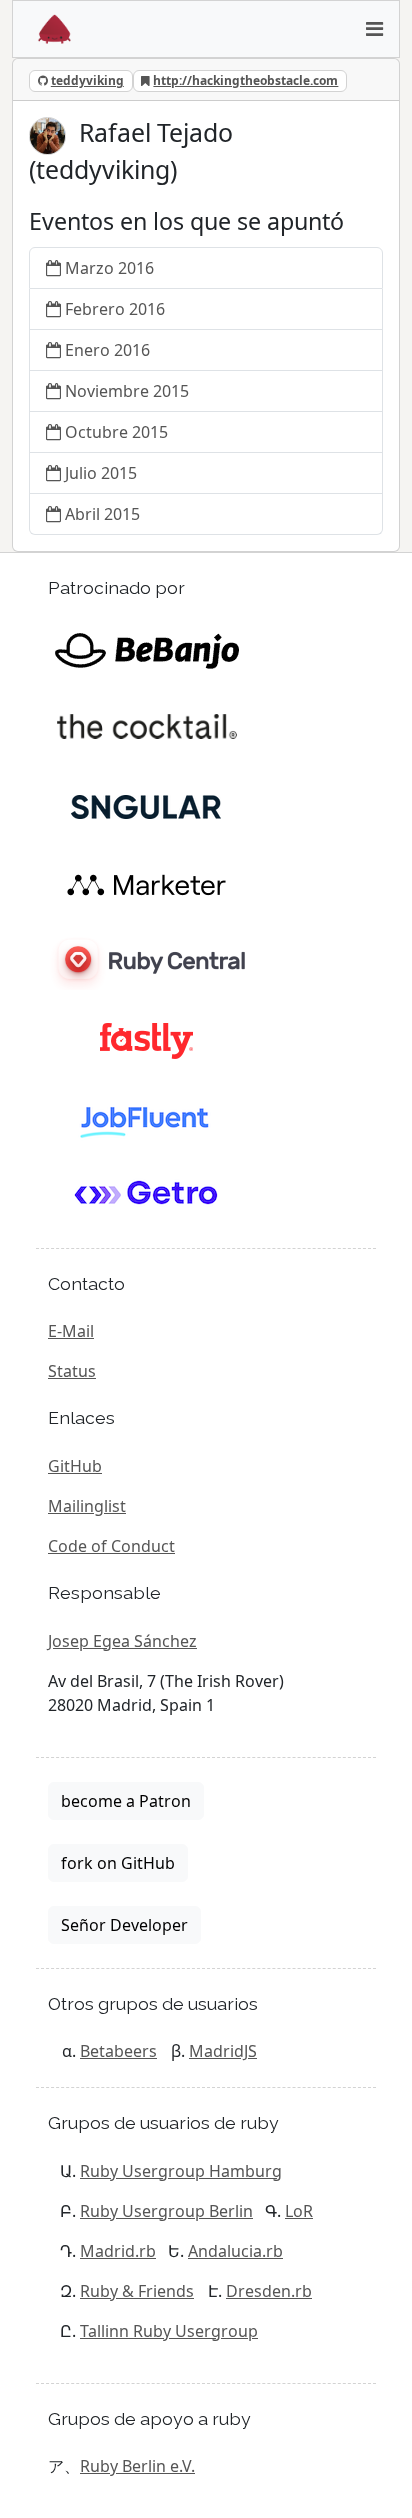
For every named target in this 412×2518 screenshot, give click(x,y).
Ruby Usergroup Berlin (166, 2211)
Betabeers (118, 2051)
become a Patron (126, 1801)
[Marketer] (146, 883)
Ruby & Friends (137, 2291)
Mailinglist (87, 1506)
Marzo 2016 (109, 268)
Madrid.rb (118, 2251)
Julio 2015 (101, 473)
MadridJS (223, 2051)
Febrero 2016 (115, 309)
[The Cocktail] (146, 727)
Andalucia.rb (235, 2251)
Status (72, 1371)
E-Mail (71, 1331)
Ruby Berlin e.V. (137, 2466)
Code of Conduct (111, 1546)
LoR (299, 2211)
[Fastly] (146, 1039)
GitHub (75, 1466)
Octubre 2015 (116, 432)
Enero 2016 (107, 350)
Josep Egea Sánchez (122, 1641)
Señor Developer (124, 1925)
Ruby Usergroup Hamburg (181, 2171)
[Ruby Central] (146, 961)
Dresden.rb (269, 2291)
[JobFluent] (146, 1117)
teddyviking (87, 80)
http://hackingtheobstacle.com (245, 80)
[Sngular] (146, 805)
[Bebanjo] (146, 649)
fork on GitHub (118, 1863)
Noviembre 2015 (127, 391)
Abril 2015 (102, 514)
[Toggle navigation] (374, 29)
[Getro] (146, 1195)
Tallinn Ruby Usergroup (169, 2331)
